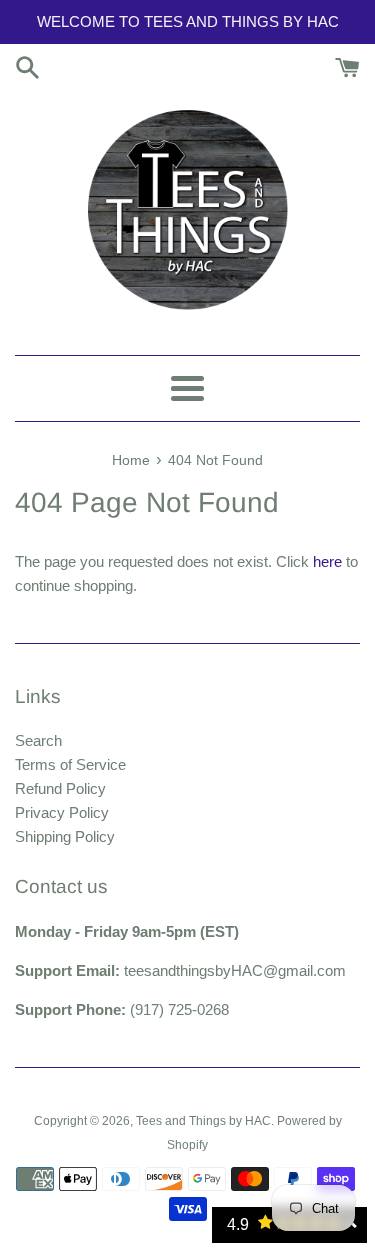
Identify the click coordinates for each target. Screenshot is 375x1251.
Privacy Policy (62, 812)
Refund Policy (60, 788)
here (327, 561)
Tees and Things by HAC (203, 1121)
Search (38, 740)
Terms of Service (70, 764)
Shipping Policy (65, 836)
